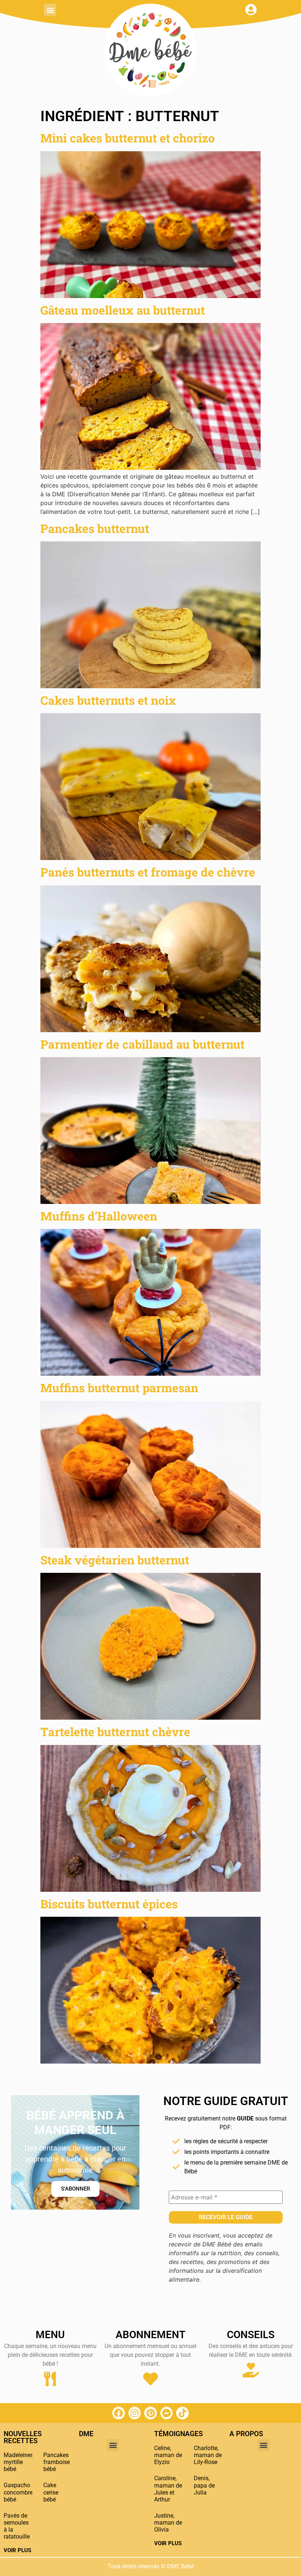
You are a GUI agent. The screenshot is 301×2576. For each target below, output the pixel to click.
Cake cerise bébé (51, 2492)
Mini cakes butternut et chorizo (128, 138)
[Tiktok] (182, 2413)
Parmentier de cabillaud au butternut (142, 1044)
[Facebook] (119, 2413)
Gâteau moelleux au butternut (123, 310)
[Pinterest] (150, 2413)
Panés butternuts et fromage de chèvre (148, 872)
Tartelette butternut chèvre (115, 1732)
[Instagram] (135, 2413)
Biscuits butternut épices (109, 1904)
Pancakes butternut (95, 528)
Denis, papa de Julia (204, 2485)
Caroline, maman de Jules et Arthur (168, 2489)
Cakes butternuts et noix (108, 700)
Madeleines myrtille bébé (19, 2462)
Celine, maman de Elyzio (168, 2455)
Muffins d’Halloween (99, 1216)
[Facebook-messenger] (167, 2413)
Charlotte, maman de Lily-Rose (208, 2455)
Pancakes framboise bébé (57, 2462)
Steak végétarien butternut (115, 1560)
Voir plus (17, 2550)
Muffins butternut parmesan (119, 1388)
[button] (50, 10)
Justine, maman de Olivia (168, 2523)
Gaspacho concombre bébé (18, 2492)
